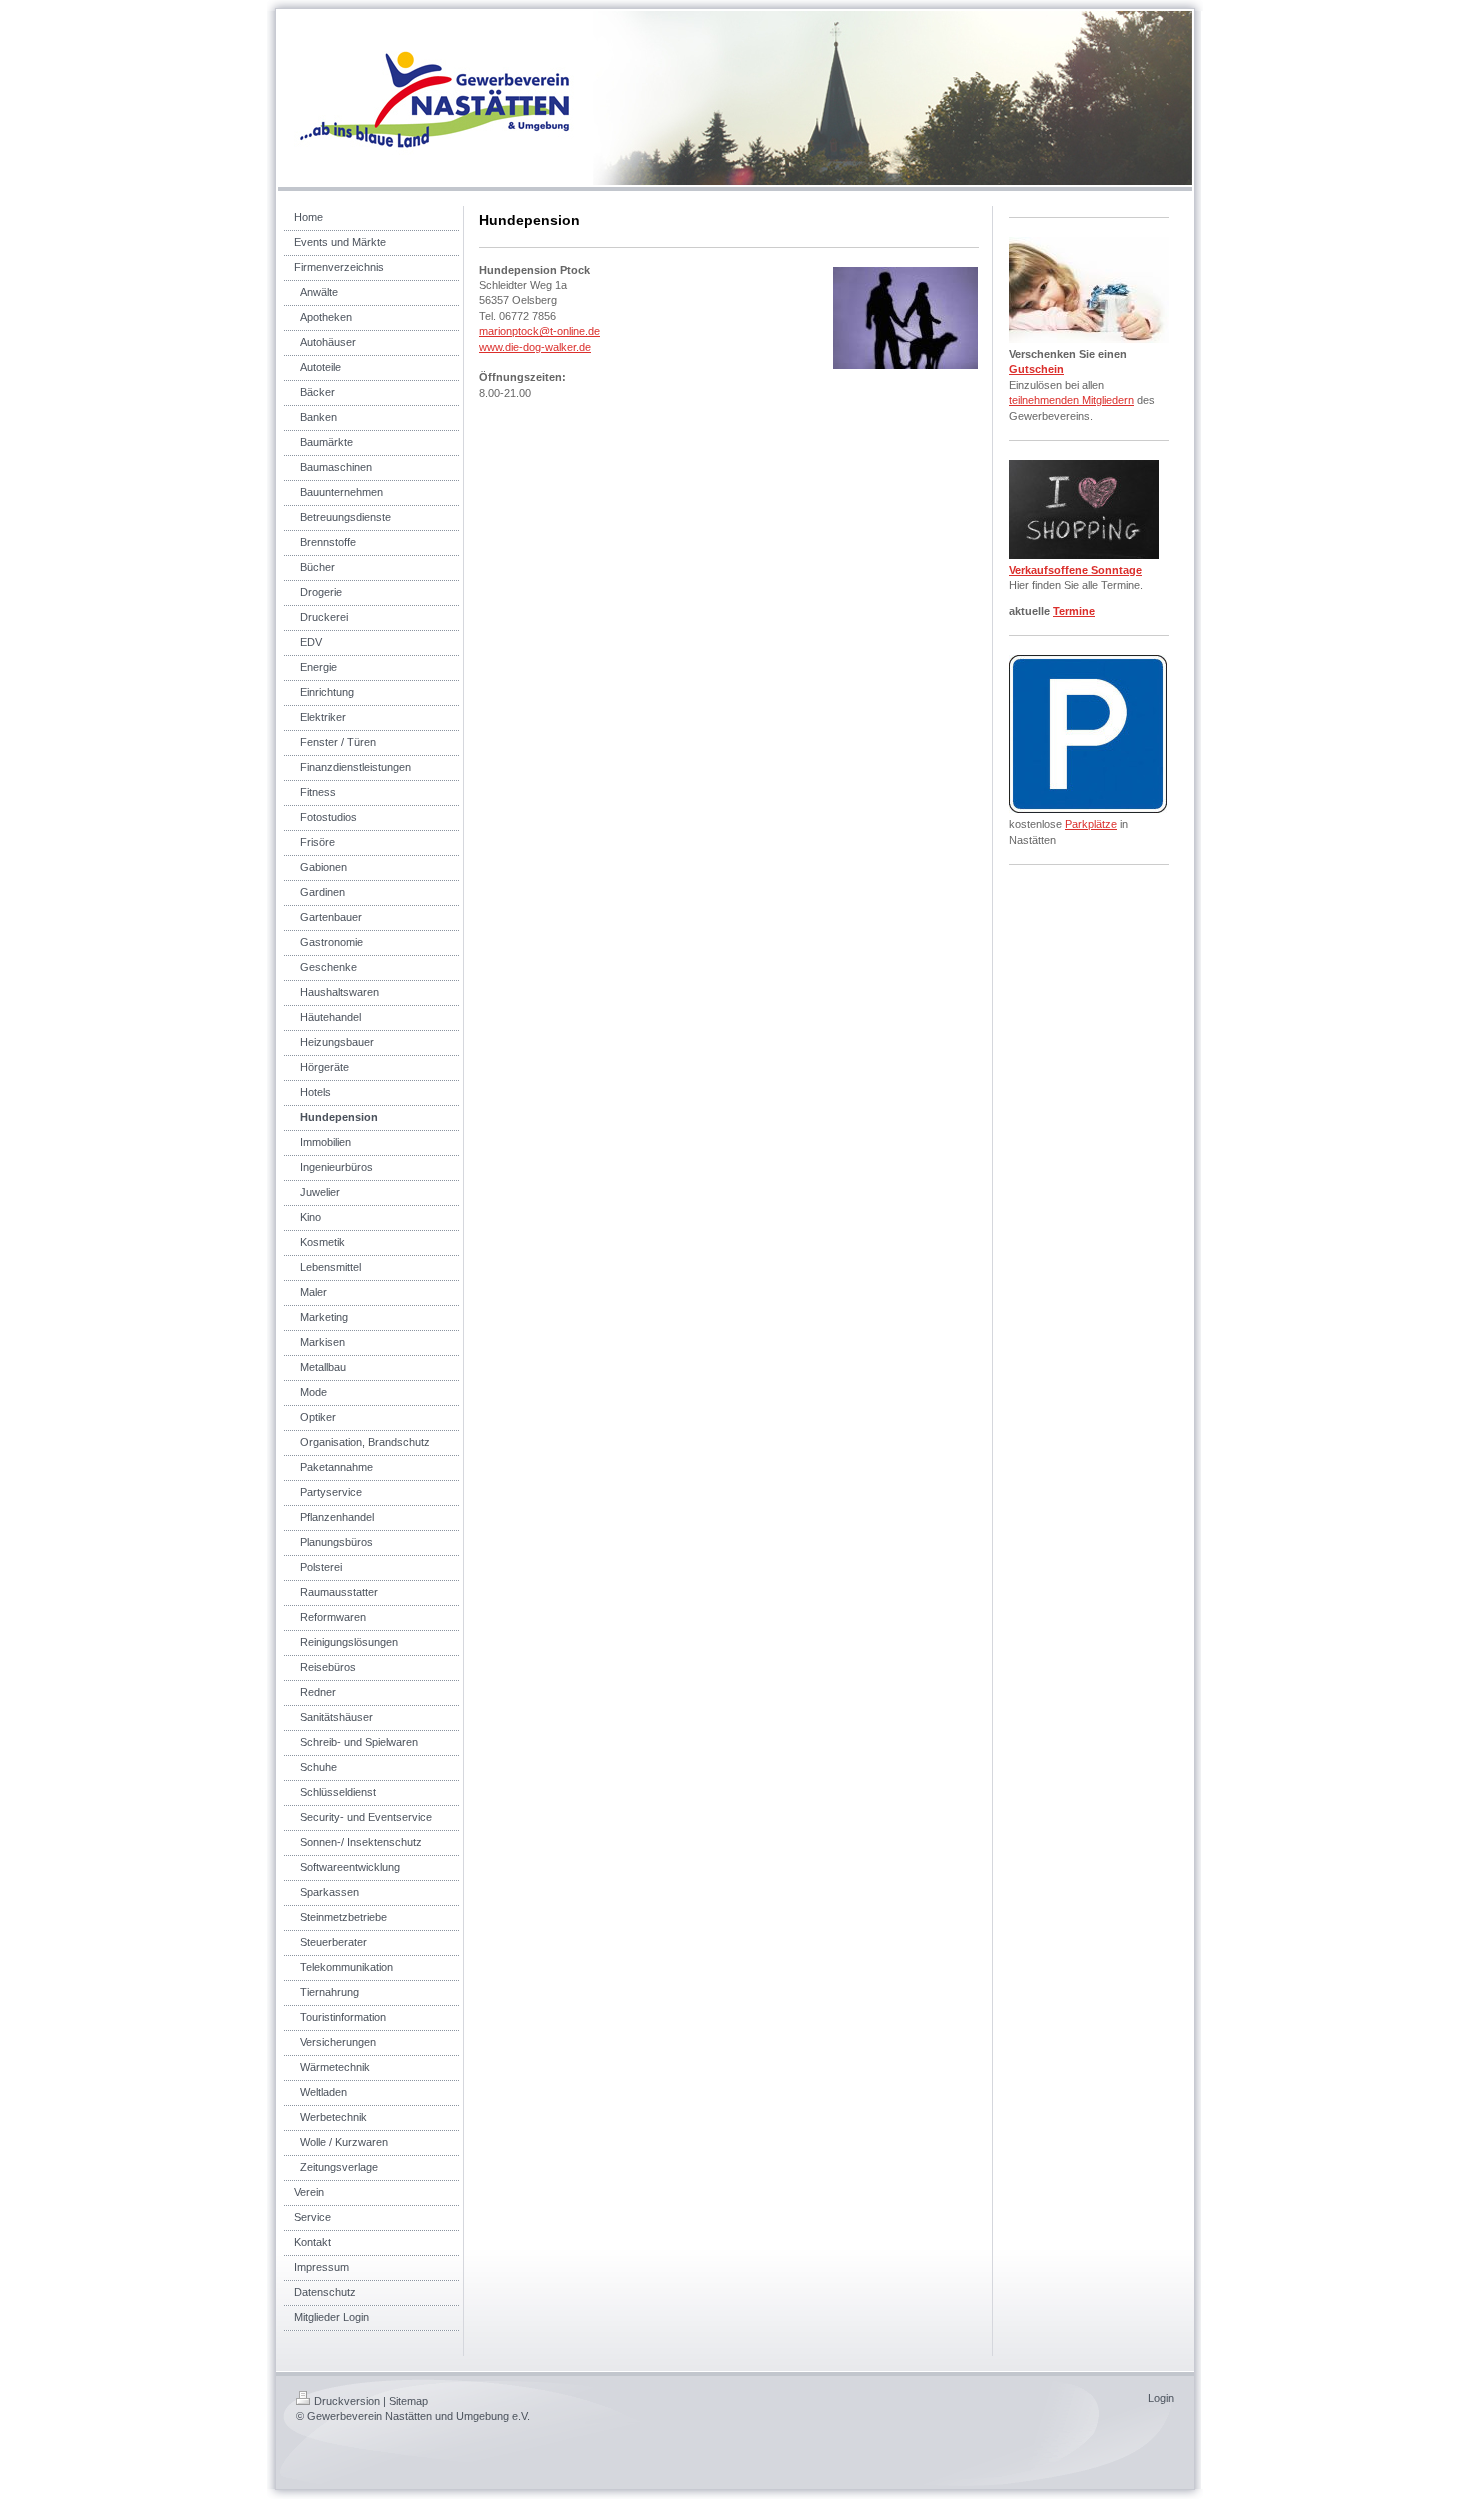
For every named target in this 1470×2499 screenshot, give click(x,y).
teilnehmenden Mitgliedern (1071, 400)
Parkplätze (1091, 824)
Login (1161, 2398)
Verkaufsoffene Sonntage (1075, 570)
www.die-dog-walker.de (535, 347)
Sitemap (408, 2401)
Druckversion (347, 2401)
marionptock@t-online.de (539, 331)
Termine (1074, 611)
